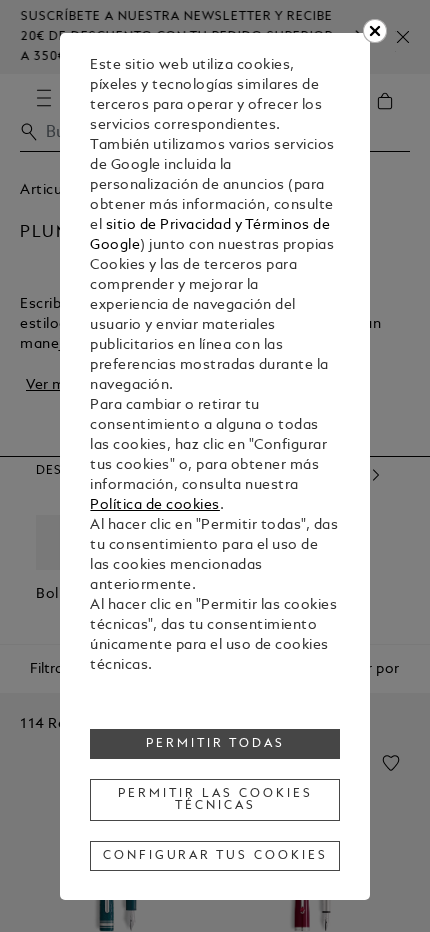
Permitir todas (215, 744)
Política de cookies (155, 505)
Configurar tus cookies (215, 856)
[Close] (375, 31)
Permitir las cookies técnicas (215, 800)
